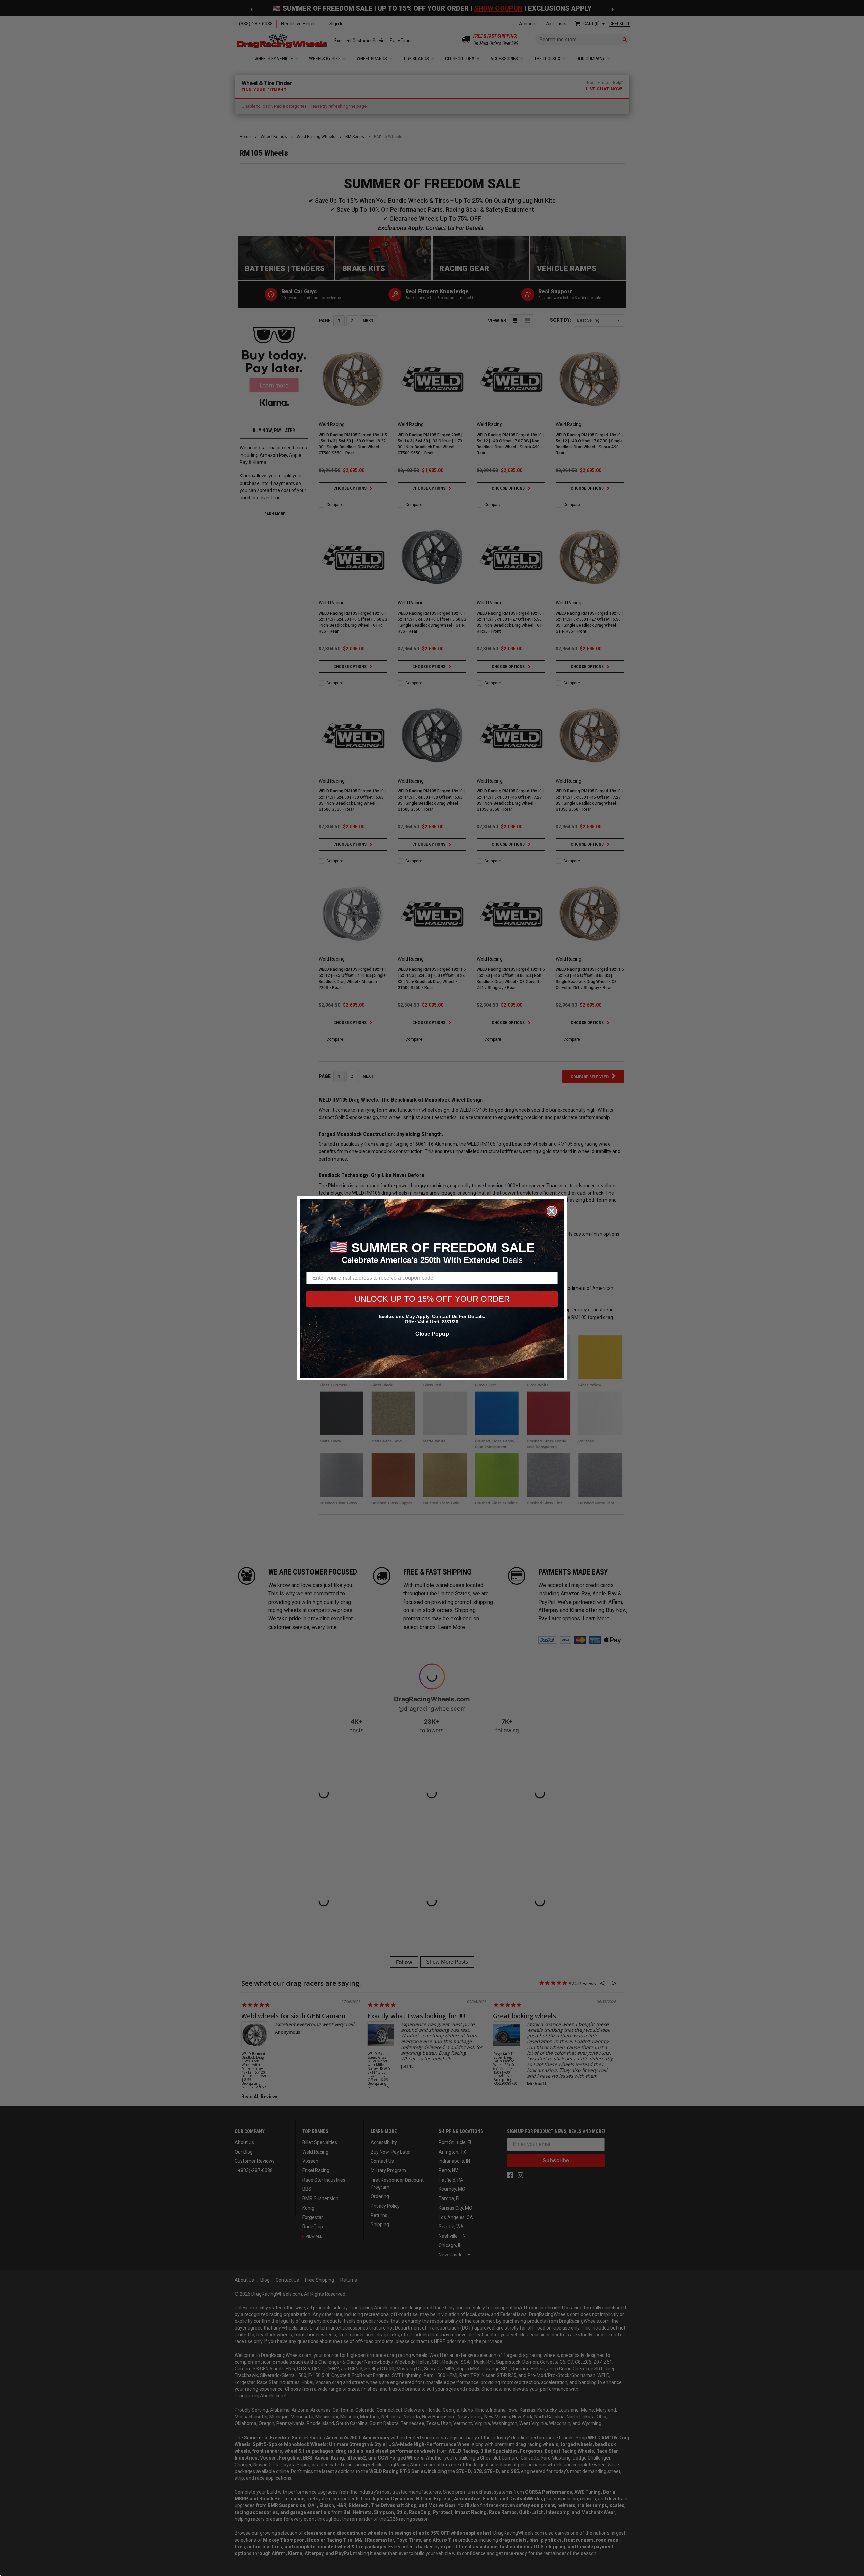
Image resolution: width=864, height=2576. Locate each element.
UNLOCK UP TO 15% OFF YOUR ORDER (432, 1299)
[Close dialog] (552, 1211)
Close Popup (432, 1334)
